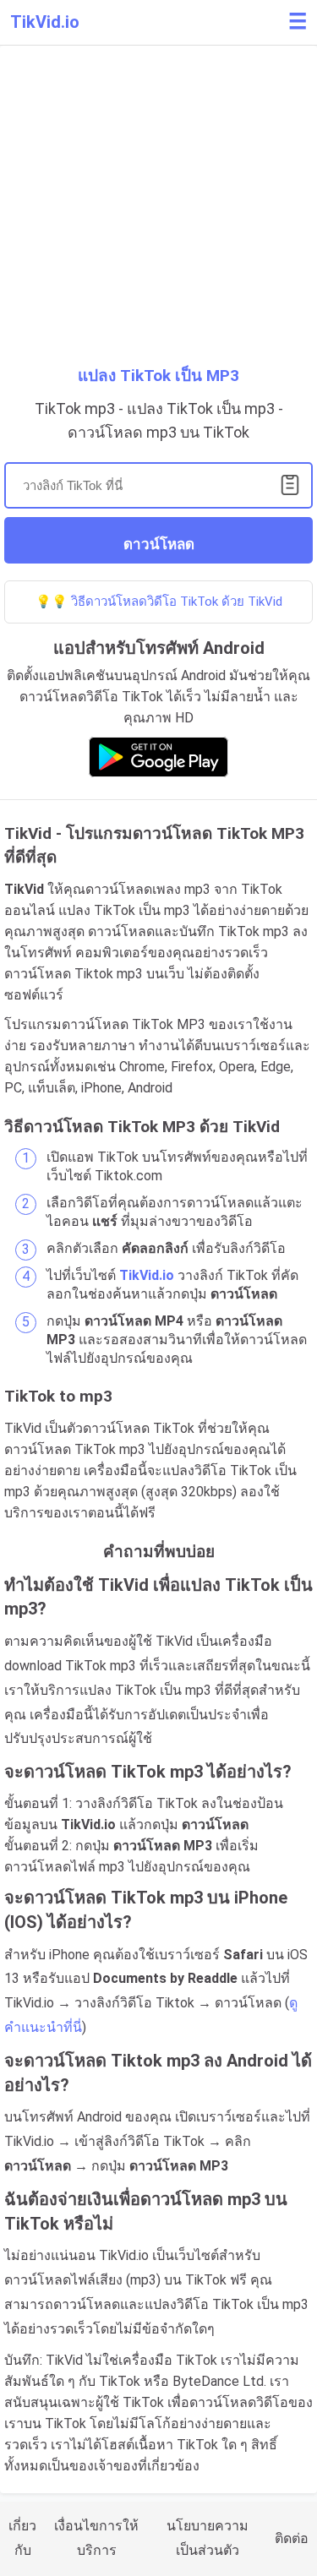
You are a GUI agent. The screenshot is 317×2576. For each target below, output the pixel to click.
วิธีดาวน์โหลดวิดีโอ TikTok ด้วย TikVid (177, 602)
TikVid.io (45, 22)
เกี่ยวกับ (22, 2538)
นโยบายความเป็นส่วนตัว (208, 2538)
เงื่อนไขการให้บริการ (96, 2538)
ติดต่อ (292, 2538)
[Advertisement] (158, 209)
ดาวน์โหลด (159, 545)
